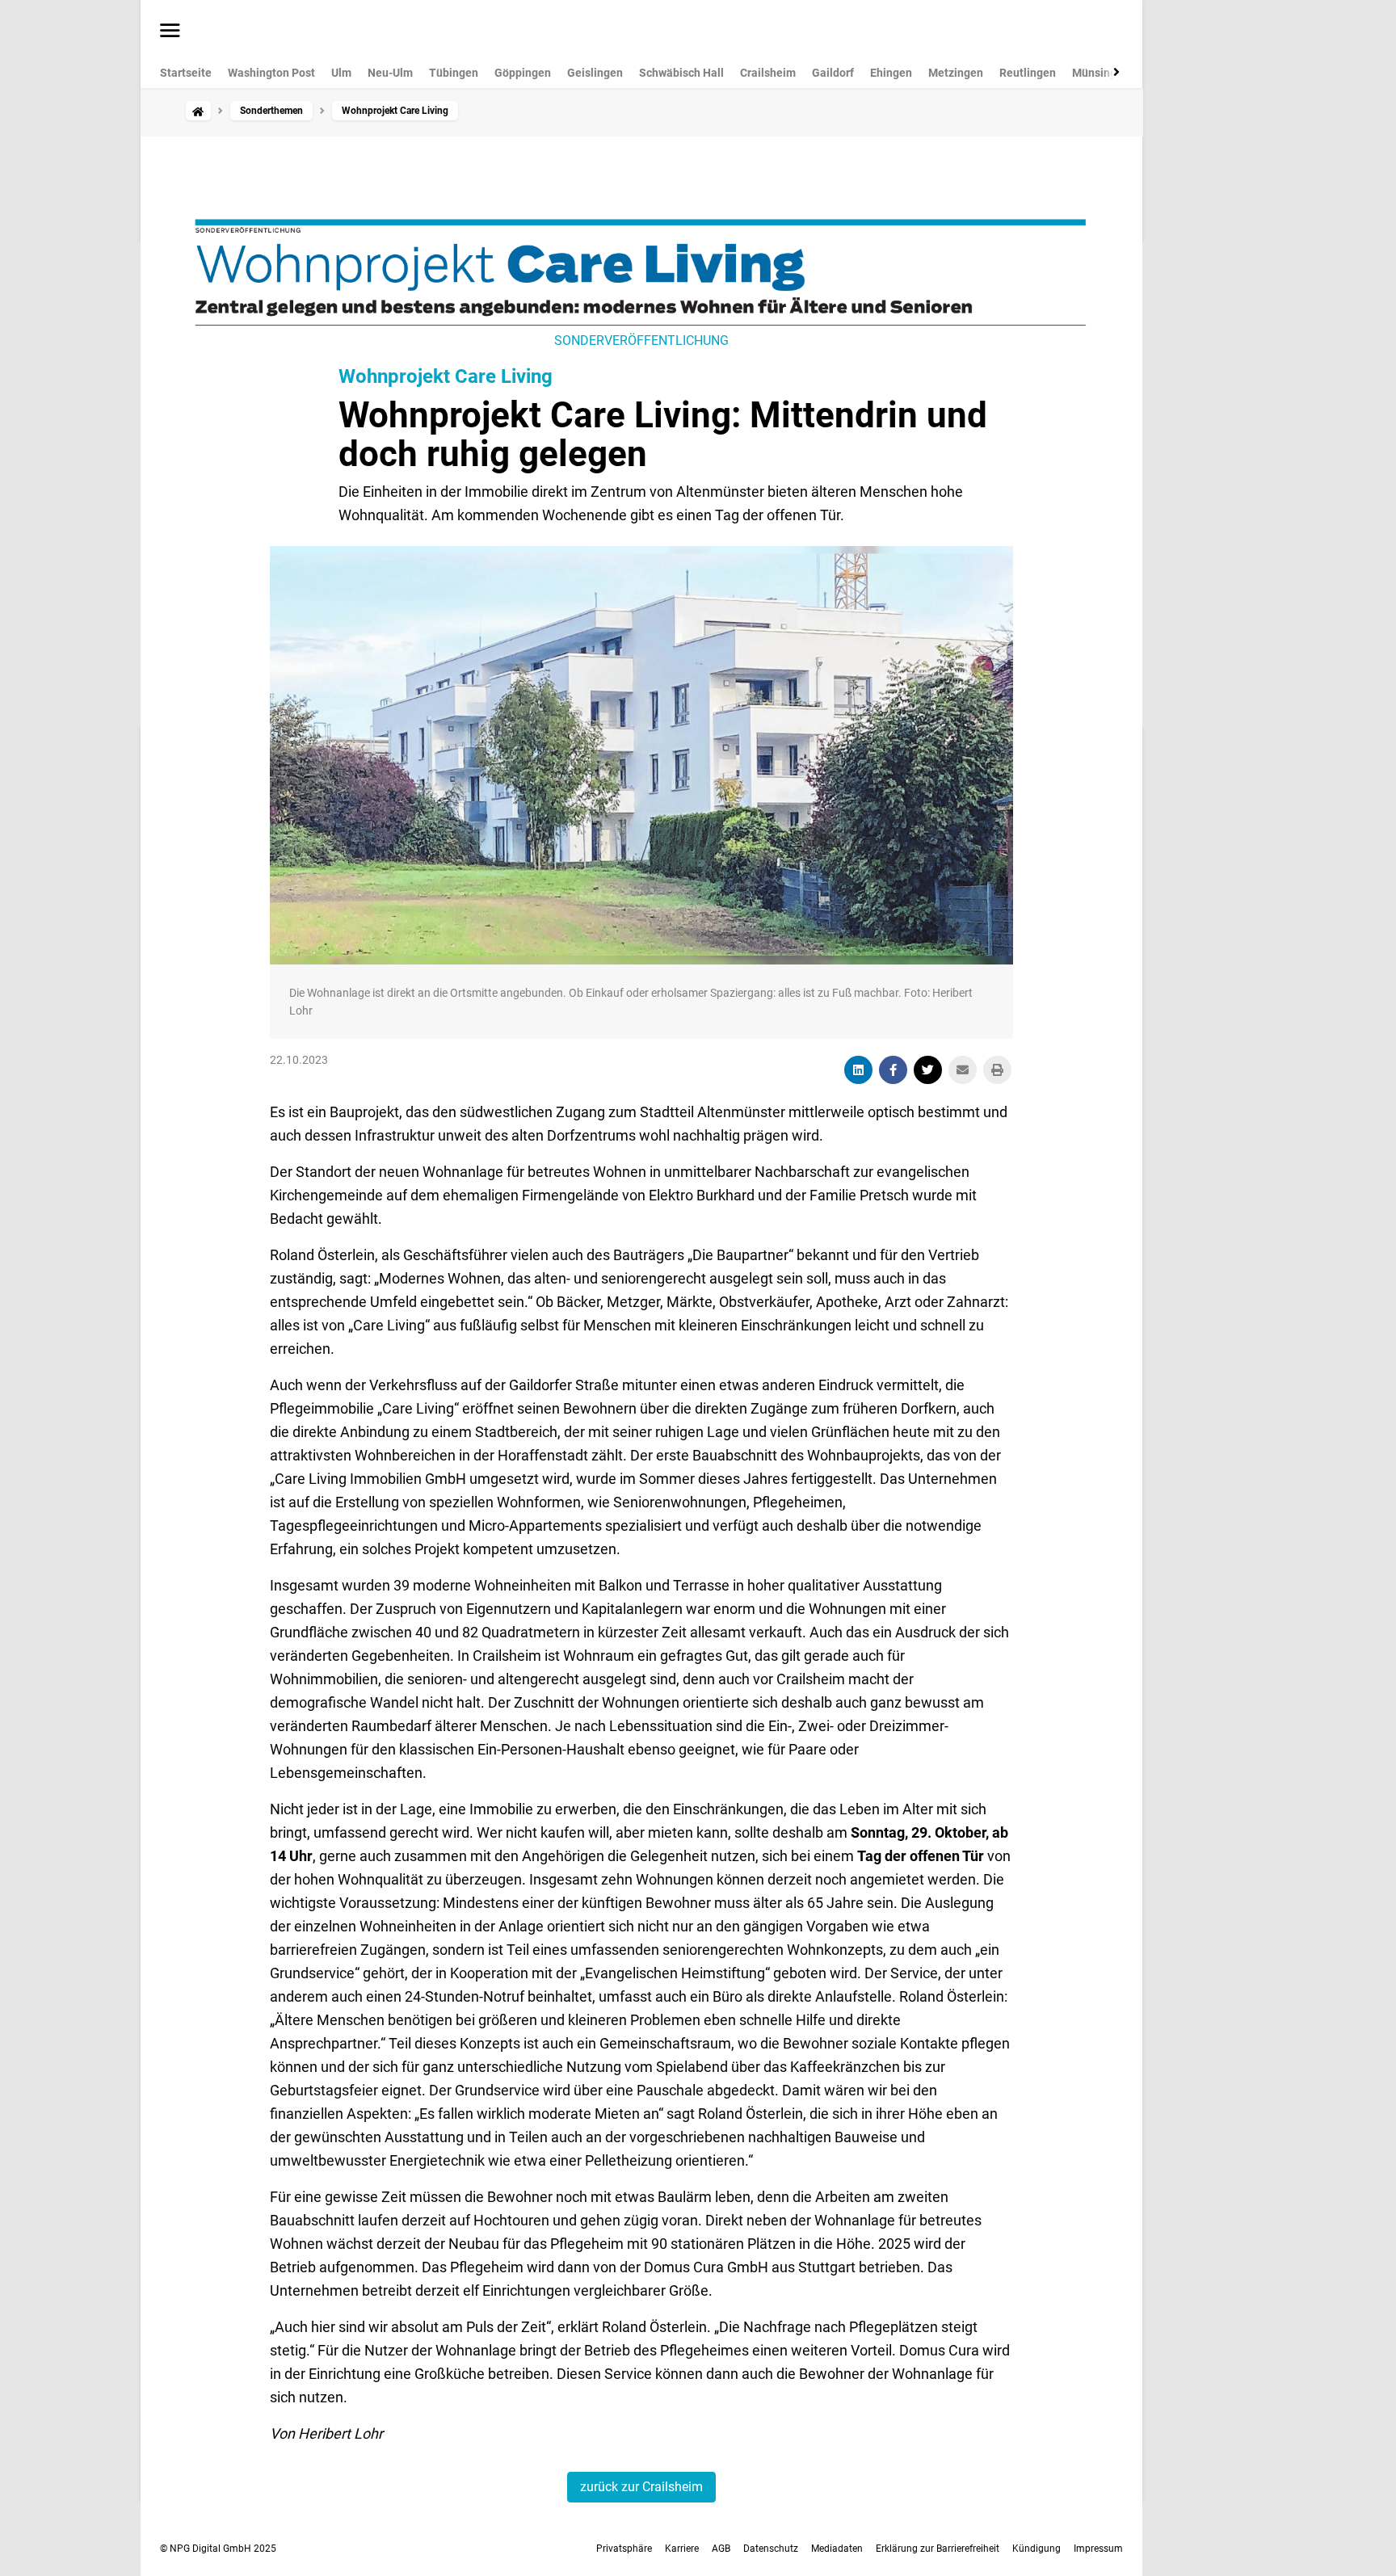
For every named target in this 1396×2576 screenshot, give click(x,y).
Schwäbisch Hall (681, 73)
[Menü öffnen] (170, 32)
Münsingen (1101, 73)
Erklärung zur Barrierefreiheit (938, 2549)
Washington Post (271, 73)
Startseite (186, 73)
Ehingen (891, 73)
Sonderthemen (271, 111)
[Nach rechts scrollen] (1113, 72)
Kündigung (1036, 2549)
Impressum (1098, 2549)
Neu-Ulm (390, 73)
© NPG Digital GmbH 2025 (218, 2549)
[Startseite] (198, 111)
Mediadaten (837, 2549)
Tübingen (454, 73)
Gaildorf (833, 73)
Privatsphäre (624, 2549)
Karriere (682, 2549)
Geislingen (595, 73)
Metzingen (956, 73)
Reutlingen (1028, 73)
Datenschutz (771, 2549)
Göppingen (523, 73)
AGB (721, 2549)
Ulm (341, 73)
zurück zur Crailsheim (641, 2487)
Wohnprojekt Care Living (446, 376)
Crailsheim (768, 73)
